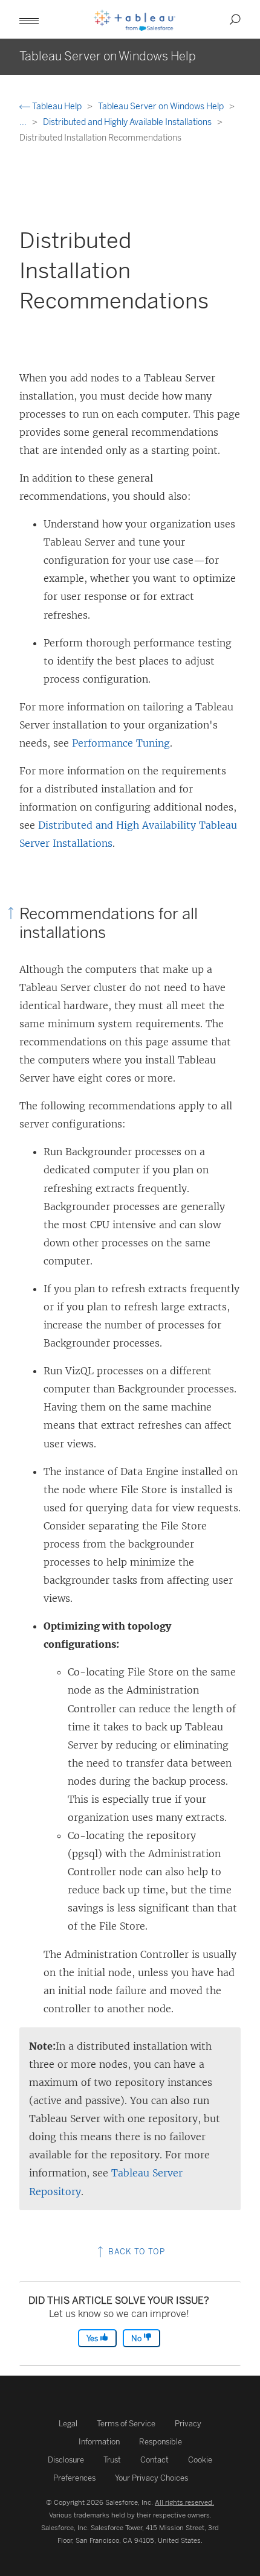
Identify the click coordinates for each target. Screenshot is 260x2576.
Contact (154, 2460)
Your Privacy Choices (151, 2478)
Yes (93, 2338)
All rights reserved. (184, 2502)
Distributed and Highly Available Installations (128, 122)
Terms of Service (126, 2424)
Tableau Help (57, 107)
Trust (112, 2460)
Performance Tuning (121, 743)
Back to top (135, 2252)
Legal (68, 2424)
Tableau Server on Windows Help (162, 107)
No (137, 2338)
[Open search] (235, 19)
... (24, 122)
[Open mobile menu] (29, 19)
